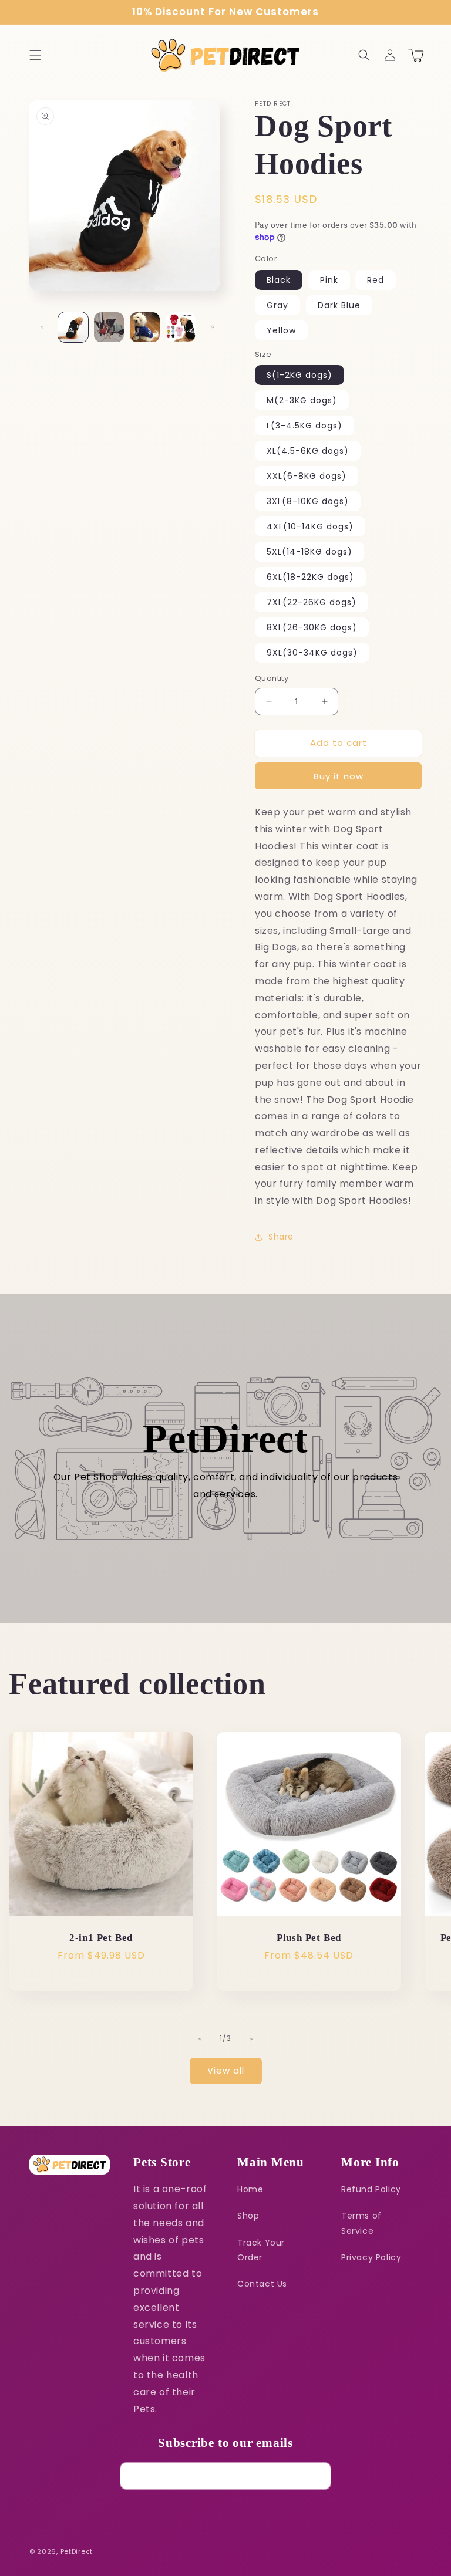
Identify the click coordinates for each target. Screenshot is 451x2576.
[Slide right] (213, 327)
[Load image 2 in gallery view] (109, 327)
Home (250, 2189)
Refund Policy (371, 2189)
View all (226, 2070)
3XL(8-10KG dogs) (308, 501)
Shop (248, 2216)
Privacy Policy (371, 2257)
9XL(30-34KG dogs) (312, 653)
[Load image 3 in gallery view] (145, 327)
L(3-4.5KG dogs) (304, 426)
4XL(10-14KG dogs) (310, 526)
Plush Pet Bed (309, 1938)
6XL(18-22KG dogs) (310, 577)
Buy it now (339, 776)
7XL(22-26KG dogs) (312, 602)
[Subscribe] (318, 2476)
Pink (329, 280)
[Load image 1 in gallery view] (73, 327)
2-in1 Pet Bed (101, 1938)
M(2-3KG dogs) (302, 400)
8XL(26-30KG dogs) (312, 627)
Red (376, 280)
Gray (277, 305)
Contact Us (262, 2284)
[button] (35, 55)
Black (279, 280)
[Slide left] (42, 327)
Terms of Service (361, 2223)
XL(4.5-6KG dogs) (308, 451)
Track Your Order (261, 2250)
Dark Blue (339, 305)
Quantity (272, 678)
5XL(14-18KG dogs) (309, 552)
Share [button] (281, 1237)
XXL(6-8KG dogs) (307, 476)
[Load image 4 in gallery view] (181, 327)
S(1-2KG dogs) (299, 375)
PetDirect (77, 2551)
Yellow (281, 330)
